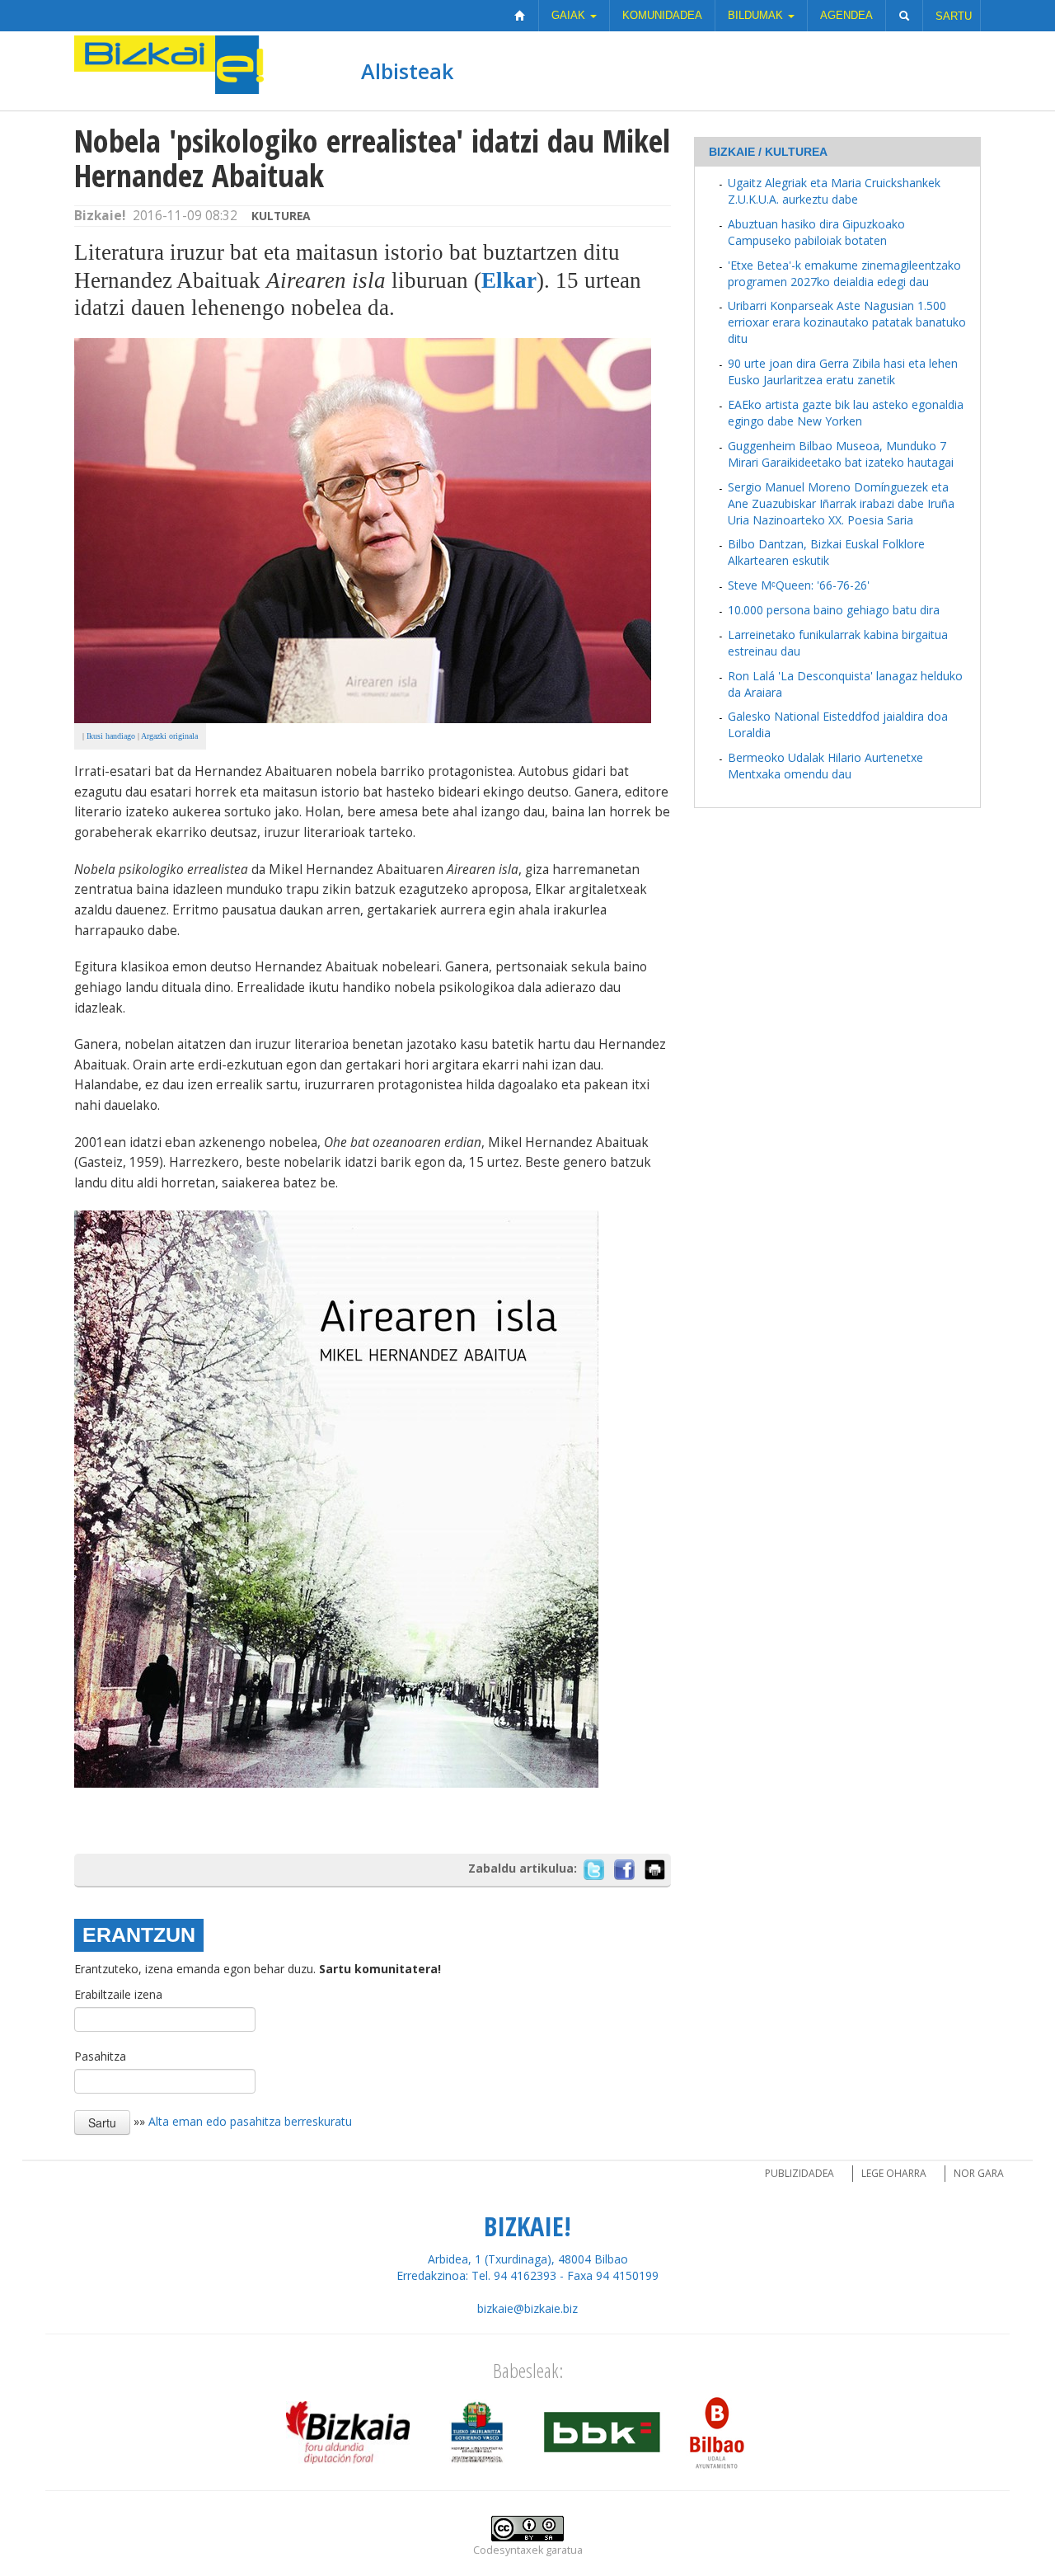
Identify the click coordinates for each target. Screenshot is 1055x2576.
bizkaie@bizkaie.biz (527, 2308)
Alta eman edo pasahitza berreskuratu (250, 2121)
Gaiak (570, 15)
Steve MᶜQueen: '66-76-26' (799, 585)
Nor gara (979, 2173)
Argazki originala (169, 736)
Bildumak (757, 15)
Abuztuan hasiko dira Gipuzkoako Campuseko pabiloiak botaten (816, 232)
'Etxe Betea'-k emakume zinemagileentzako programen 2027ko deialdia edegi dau (844, 273)
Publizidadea (799, 2173)
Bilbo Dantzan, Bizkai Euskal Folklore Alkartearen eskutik (826, 552)
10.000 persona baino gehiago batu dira (834, 610)
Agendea (846, 15)
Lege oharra (894, 2173)
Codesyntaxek (508, 2550)
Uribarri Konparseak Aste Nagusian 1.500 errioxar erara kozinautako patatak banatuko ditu (847, 322)
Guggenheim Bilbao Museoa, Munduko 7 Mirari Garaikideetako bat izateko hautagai (841, 454)
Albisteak (407, 71)
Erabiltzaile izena (118, 1994)
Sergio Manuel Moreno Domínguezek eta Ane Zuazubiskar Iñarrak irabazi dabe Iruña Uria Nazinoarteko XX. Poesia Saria (841, 503)
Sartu (954, 16)
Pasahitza (100, 2056)
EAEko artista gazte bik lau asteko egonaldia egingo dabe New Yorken (846, 413)
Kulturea (281, 216)
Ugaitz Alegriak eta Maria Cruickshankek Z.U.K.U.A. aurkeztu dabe (834, 191)
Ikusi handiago (111, 736)
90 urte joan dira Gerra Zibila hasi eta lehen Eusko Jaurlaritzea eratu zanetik (843, 371)
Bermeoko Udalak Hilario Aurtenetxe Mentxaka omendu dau (825, 766)
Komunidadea (662, 15)
